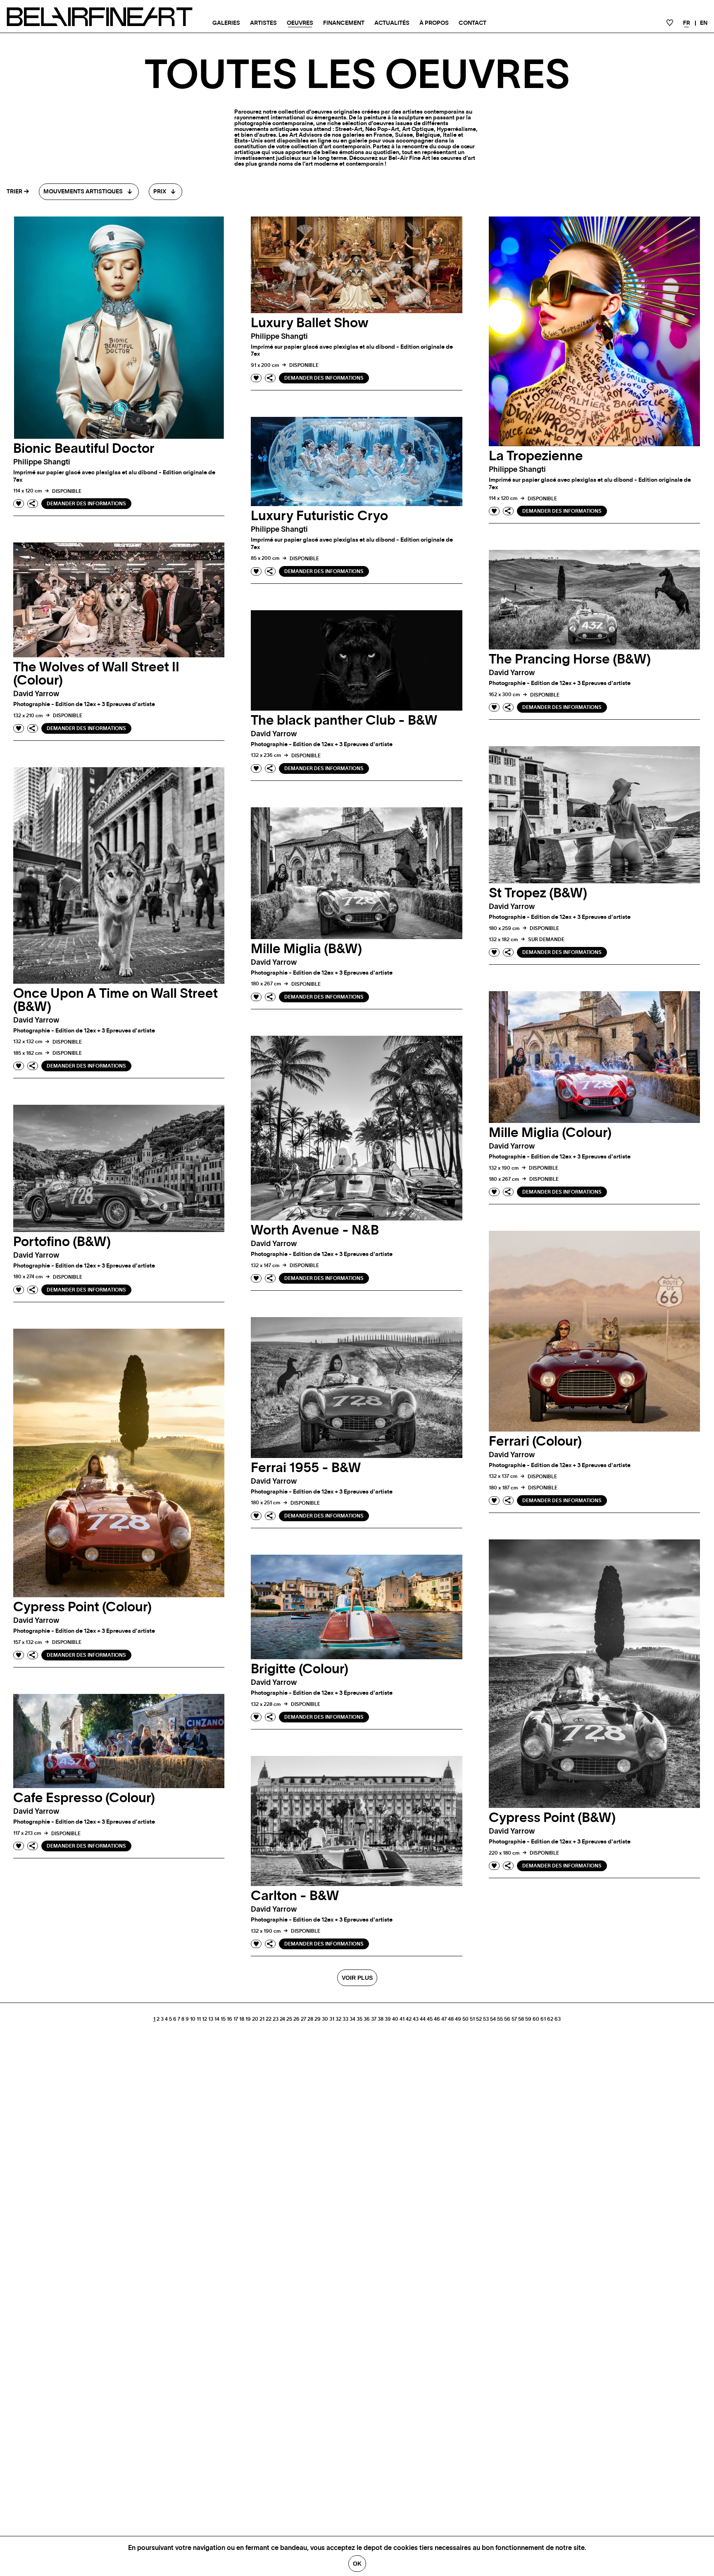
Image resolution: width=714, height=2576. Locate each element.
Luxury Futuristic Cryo (319, 516)
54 (493, 2019)
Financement (344, 23)
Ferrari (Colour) (535, 1441)
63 (558, 2019)
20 (255, 2019)
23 (276, 2019)
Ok (357, 2564)
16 (230, 2019)
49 (458, 2019)
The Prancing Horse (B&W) (570, 659)
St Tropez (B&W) (538, 893)
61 (543, 2019)
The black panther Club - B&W (344, 721)
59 (528, 2019)
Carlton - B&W (295, 1896)
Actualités (392, 23)
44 (423, 2019)
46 (437, 2019)
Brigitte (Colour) (300, 1669)
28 (310, 2019)
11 (199, 2019)
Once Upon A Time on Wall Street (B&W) (115, 1000)
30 (325, 2019)
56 (507, 2019)
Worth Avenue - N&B (315, 1230)
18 (242, 2019)
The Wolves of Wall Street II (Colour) (96, 674)
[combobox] (89, 192)
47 (444, 2019)
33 (345, 2019)
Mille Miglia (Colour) (550, 1133)
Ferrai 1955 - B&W (306, 1468)
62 (550, 2019)
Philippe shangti (42, 462)
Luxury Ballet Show (309, 323)
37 (374, 2019)
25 (289, 2019)
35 (359, 2019)
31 (332, 2019)
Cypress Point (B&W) (552, 1818)
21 (262, 2019)
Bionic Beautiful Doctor (84, 449)
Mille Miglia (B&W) (306, 949)
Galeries (226, 23)
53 (486, 2019)
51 (472, 2019)
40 (395, 2019)
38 (381, 2019)
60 (536, 2019)
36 (367, 2019)
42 (409, 2019)
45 (430, 2019)
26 (296, 2019)
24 (282, 2019)
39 (388, 2019)
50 (465, 2019)
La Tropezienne (536, 456)
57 (514, 2019)
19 (248, 2019)
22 (269, 2019)
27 (303, 2019)
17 (236, 2019)
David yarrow (36, 694)
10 (193, 2019)
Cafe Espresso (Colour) (84, 1798)
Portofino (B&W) (62, 1242)
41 (402, 2019)
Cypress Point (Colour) (82, 1607)
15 (223, 2019)
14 (217, 2019)
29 (318, 2019)
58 (521, 2019)
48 (451, 2019)
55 (500, 2019)
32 (338, 2019)
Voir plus (357, 1978)
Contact (472, 23)
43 (416, 2019)
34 (352, 2019)
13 (211, 2019)
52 (479, 2019)
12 (205, 2019)
